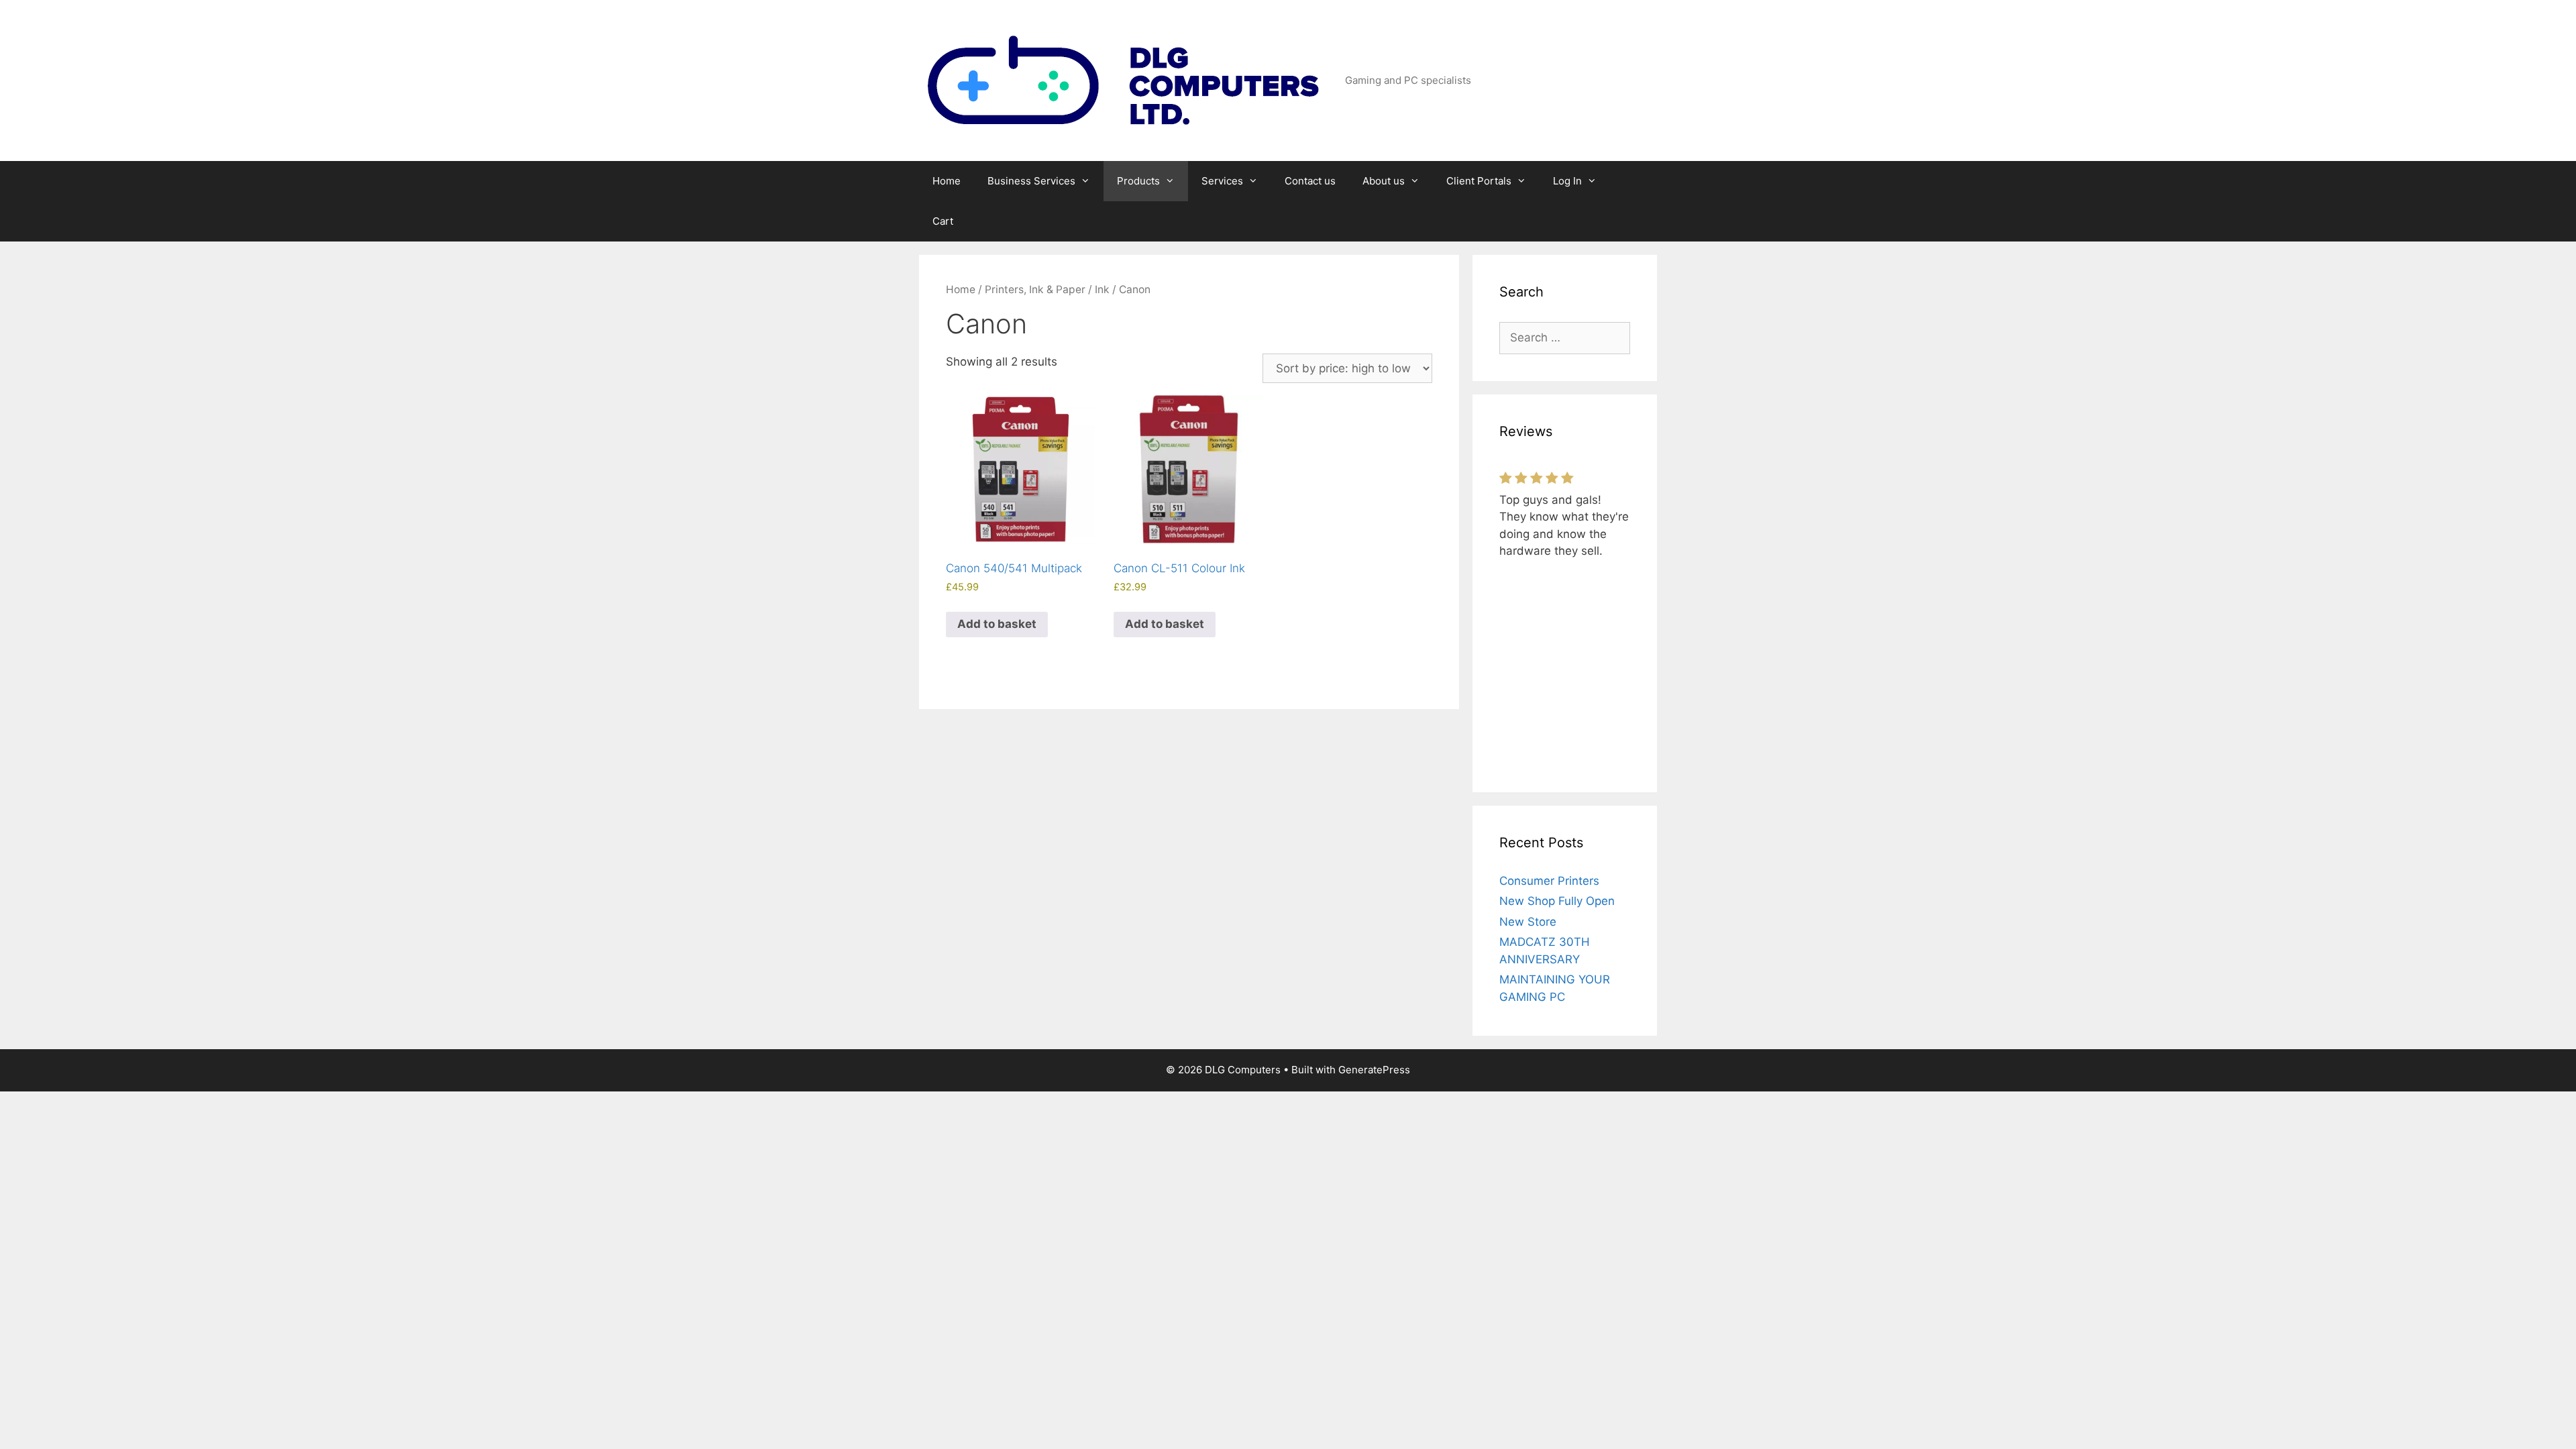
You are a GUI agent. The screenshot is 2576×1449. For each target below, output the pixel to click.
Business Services (1031, 181)
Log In (1567, 181)
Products (1138, 181)
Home (947, 181)
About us (1384, 181)
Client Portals (1479, 181)
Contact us (1310, 181)
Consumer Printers (1549, 881)
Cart (943, 221)
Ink (1102, 289)
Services (1222, 181)
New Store (1528, 922)
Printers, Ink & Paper (1035, 289)
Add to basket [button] (997, 624)
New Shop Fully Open (1557, 901)
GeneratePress (1374, 1070)
